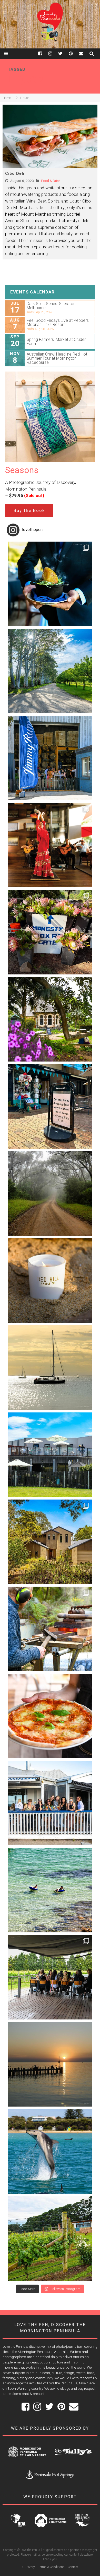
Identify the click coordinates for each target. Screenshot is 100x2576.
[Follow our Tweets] (63, 53)
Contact (73, 2567)
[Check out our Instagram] (53, 53)
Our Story (29, 2567)
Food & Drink (51, 181)
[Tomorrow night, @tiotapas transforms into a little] (50, 845)
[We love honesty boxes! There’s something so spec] (50, 932)
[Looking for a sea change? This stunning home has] (50, 1542)
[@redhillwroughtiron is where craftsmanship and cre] (50, 1629)
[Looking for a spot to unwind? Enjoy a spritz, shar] (50, 1716)
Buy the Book (29, 510)
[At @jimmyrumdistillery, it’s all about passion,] (50, 758)
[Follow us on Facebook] (43, 53)
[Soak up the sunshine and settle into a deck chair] (50, 1455)
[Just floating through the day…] (50, 1890)
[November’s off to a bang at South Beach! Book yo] (50, 1803)
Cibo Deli (15, 174)
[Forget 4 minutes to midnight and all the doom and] (50, 1281)
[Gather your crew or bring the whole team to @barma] (50, 1977)
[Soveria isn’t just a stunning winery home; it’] (50, 2238)
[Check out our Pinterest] (74, 53)
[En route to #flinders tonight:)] (50, 1193)
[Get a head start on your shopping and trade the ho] (50, 1106)
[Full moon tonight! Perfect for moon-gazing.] (50, 2064)
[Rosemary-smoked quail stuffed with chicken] (50, 584)
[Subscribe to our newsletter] (84, 53)
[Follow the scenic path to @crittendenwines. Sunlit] (50, 671)
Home (7, 98)
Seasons (22, 470)
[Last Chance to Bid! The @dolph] (50, 2151)
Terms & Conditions (51, 2567)
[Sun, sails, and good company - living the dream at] (50, 1368)
